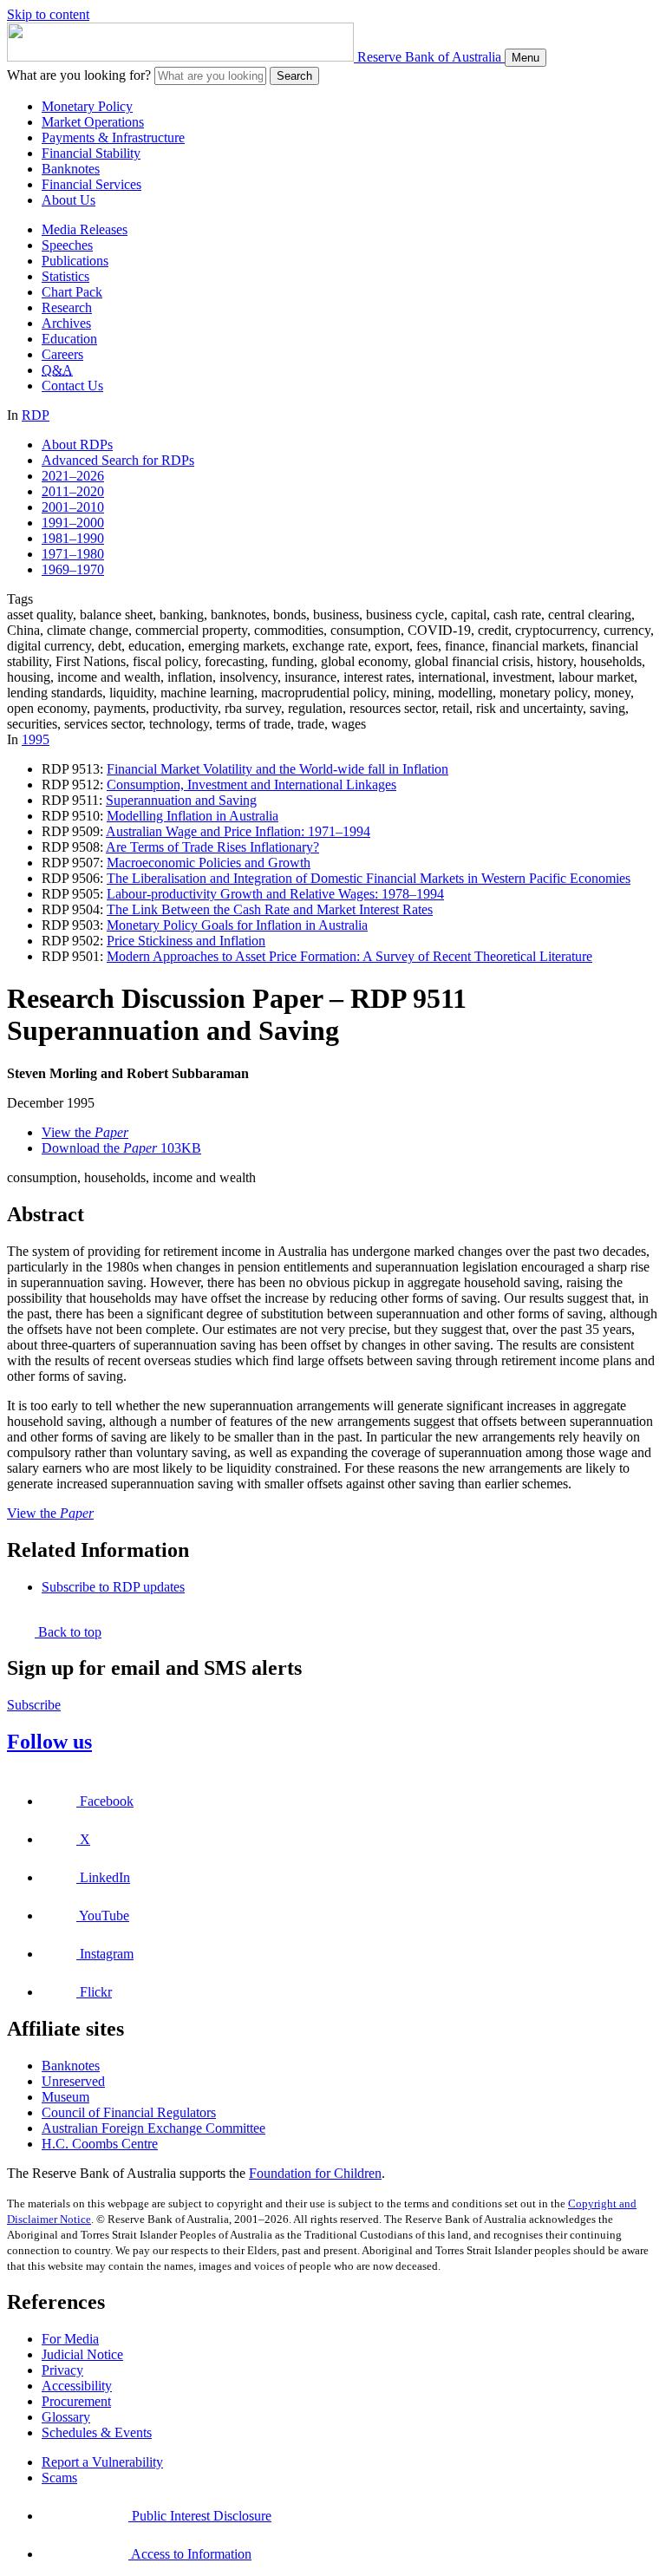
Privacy (62, 2370)
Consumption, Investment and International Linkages (251, 785)
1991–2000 (73, 523)
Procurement (76, 2401)
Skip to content (48, 14)
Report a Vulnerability (102, 2462)
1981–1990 (73, 538)
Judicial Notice (82, 2354)
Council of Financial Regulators (129, 2112)
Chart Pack (72, 292)
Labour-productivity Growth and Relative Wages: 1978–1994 (275, 894)
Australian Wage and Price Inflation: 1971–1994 (238, 831)
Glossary (66, 2417)
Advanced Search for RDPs (118, 460)
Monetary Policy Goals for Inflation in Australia (237, 925)
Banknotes (71, 169)
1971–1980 (73, 554)
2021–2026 (73, 476)
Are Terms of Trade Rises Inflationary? (212, 847)
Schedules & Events (97, 2432)
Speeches (67, 245)
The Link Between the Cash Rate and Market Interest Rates (270, 909)
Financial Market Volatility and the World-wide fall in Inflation (277, 769)
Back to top (68, 1632)
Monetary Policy (87, 106)
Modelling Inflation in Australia (193, 816)
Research (67, 307)
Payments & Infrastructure (113, 137)
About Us (69, 200)
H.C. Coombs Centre (100, 2144)
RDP (36, 415)
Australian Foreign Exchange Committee (153, 2128)
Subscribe (34, 1705)
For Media (70, 2339)
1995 (36, 739)
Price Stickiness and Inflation (186, 941)
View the (85, 1132)
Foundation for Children (315, 2173)
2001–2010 (73, 507)
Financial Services (91, 184)
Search (294, 76)
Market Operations (93, 122)
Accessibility (77, 2386)
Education (69, 339)
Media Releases (85, 229)
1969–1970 (73, 569)
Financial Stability (91, 153)
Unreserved (73, 2081)
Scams (59, 2478)
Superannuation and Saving (181, 800)
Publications (75, 261)
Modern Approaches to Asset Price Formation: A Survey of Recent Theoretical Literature (349, 956)
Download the (121, 1148)
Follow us (49, 1742)
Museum (65, 2097)
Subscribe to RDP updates (113, 1587)
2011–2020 (73, 491)
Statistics (65, 276)
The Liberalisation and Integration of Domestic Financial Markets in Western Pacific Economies (369, 878)
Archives (66, 323)
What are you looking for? (79, 75)
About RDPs (77, 445)
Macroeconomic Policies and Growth (209, 863)
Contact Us (72, 386)
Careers (62, 354)
